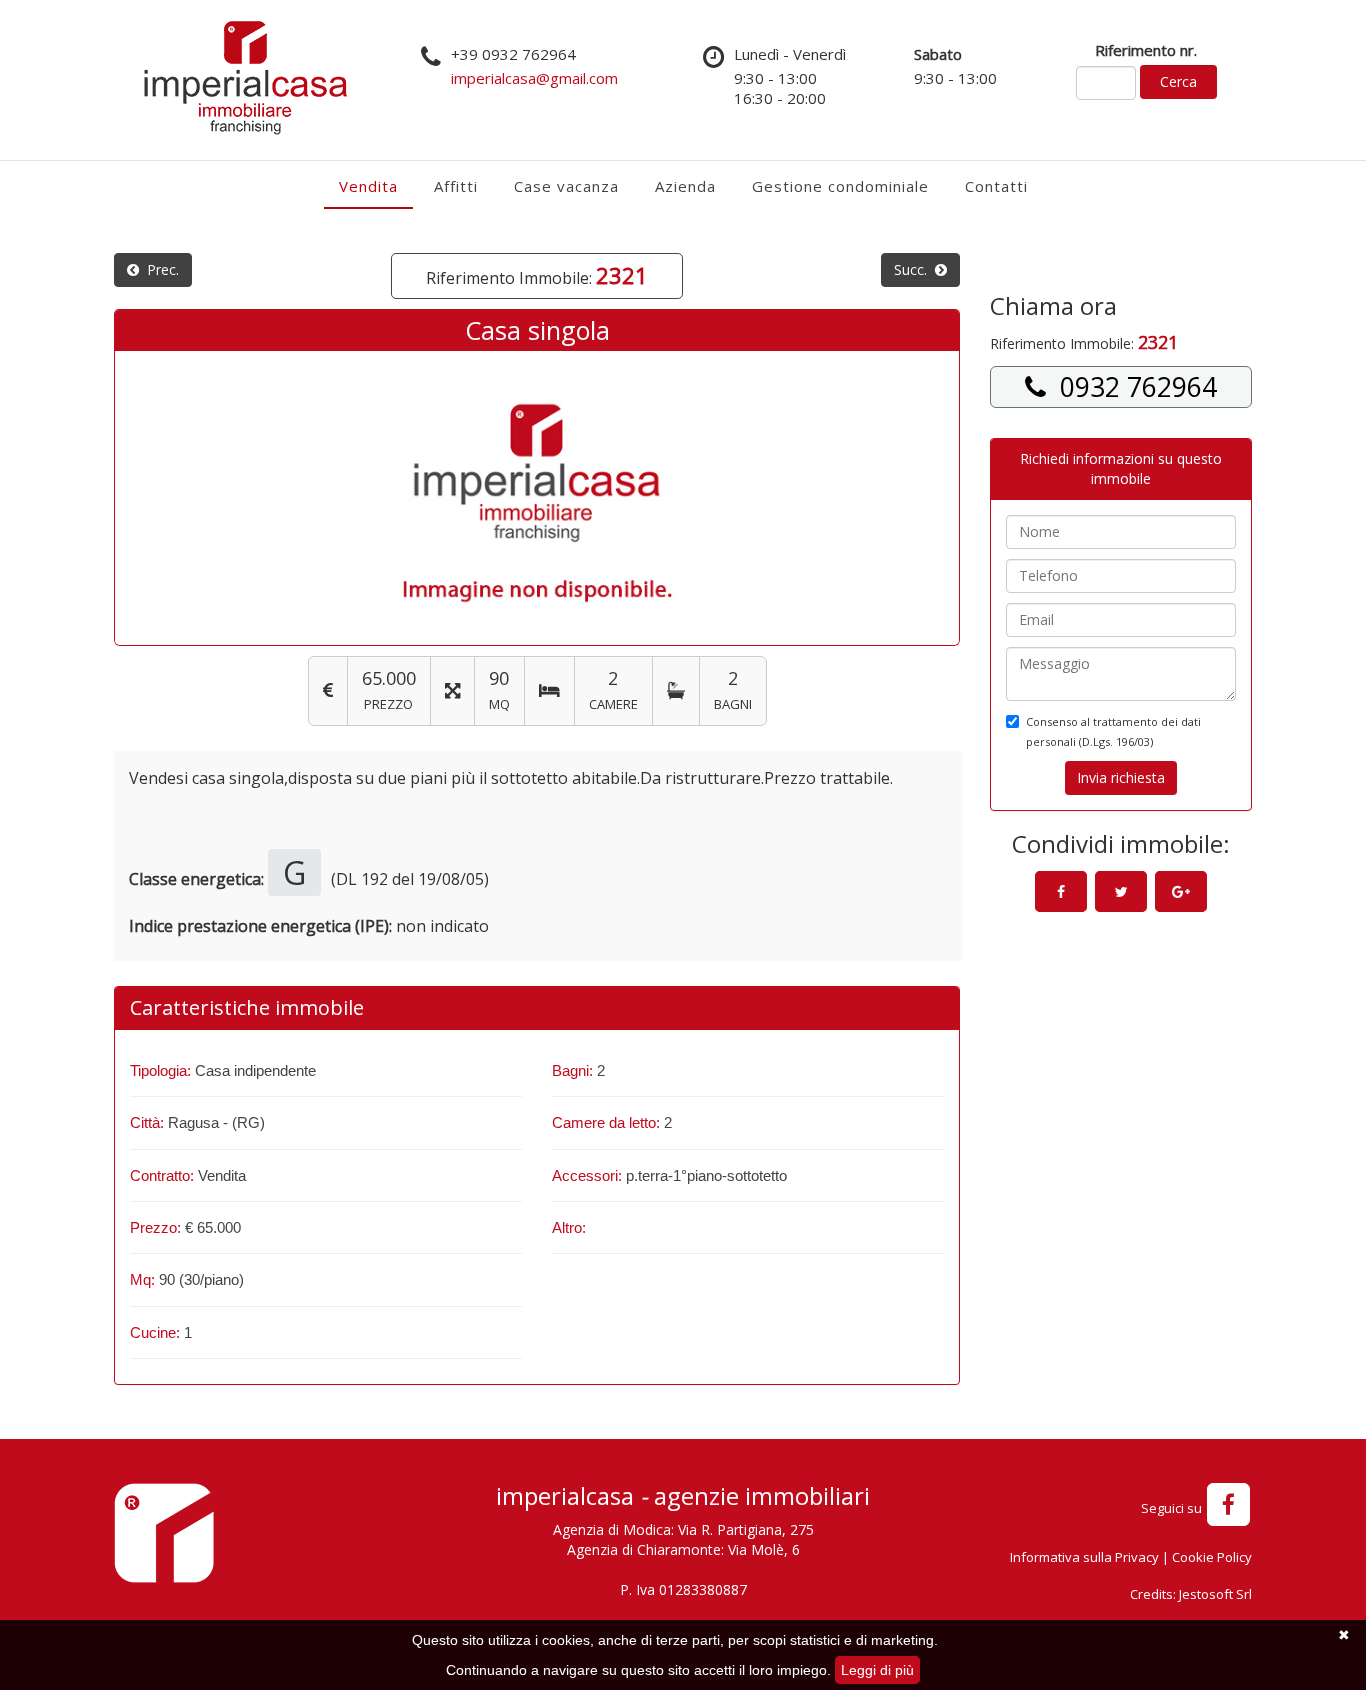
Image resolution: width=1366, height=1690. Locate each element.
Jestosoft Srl (1215, 1594)
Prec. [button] (159, 269)
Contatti (996, 186)
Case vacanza (566, 186)
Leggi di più (877, 1670)
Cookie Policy (1212, 1557)
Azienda (685, 186)
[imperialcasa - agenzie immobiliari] (164, 1539)
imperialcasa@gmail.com (534, 78)
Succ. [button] (914, 269)
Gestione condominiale (840, 186)
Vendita (368, 186)
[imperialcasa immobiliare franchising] (245, 77)
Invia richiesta (1121, 777)
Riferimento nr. (1146, 50)
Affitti (456, 186)
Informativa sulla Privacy (1084, 1557)
